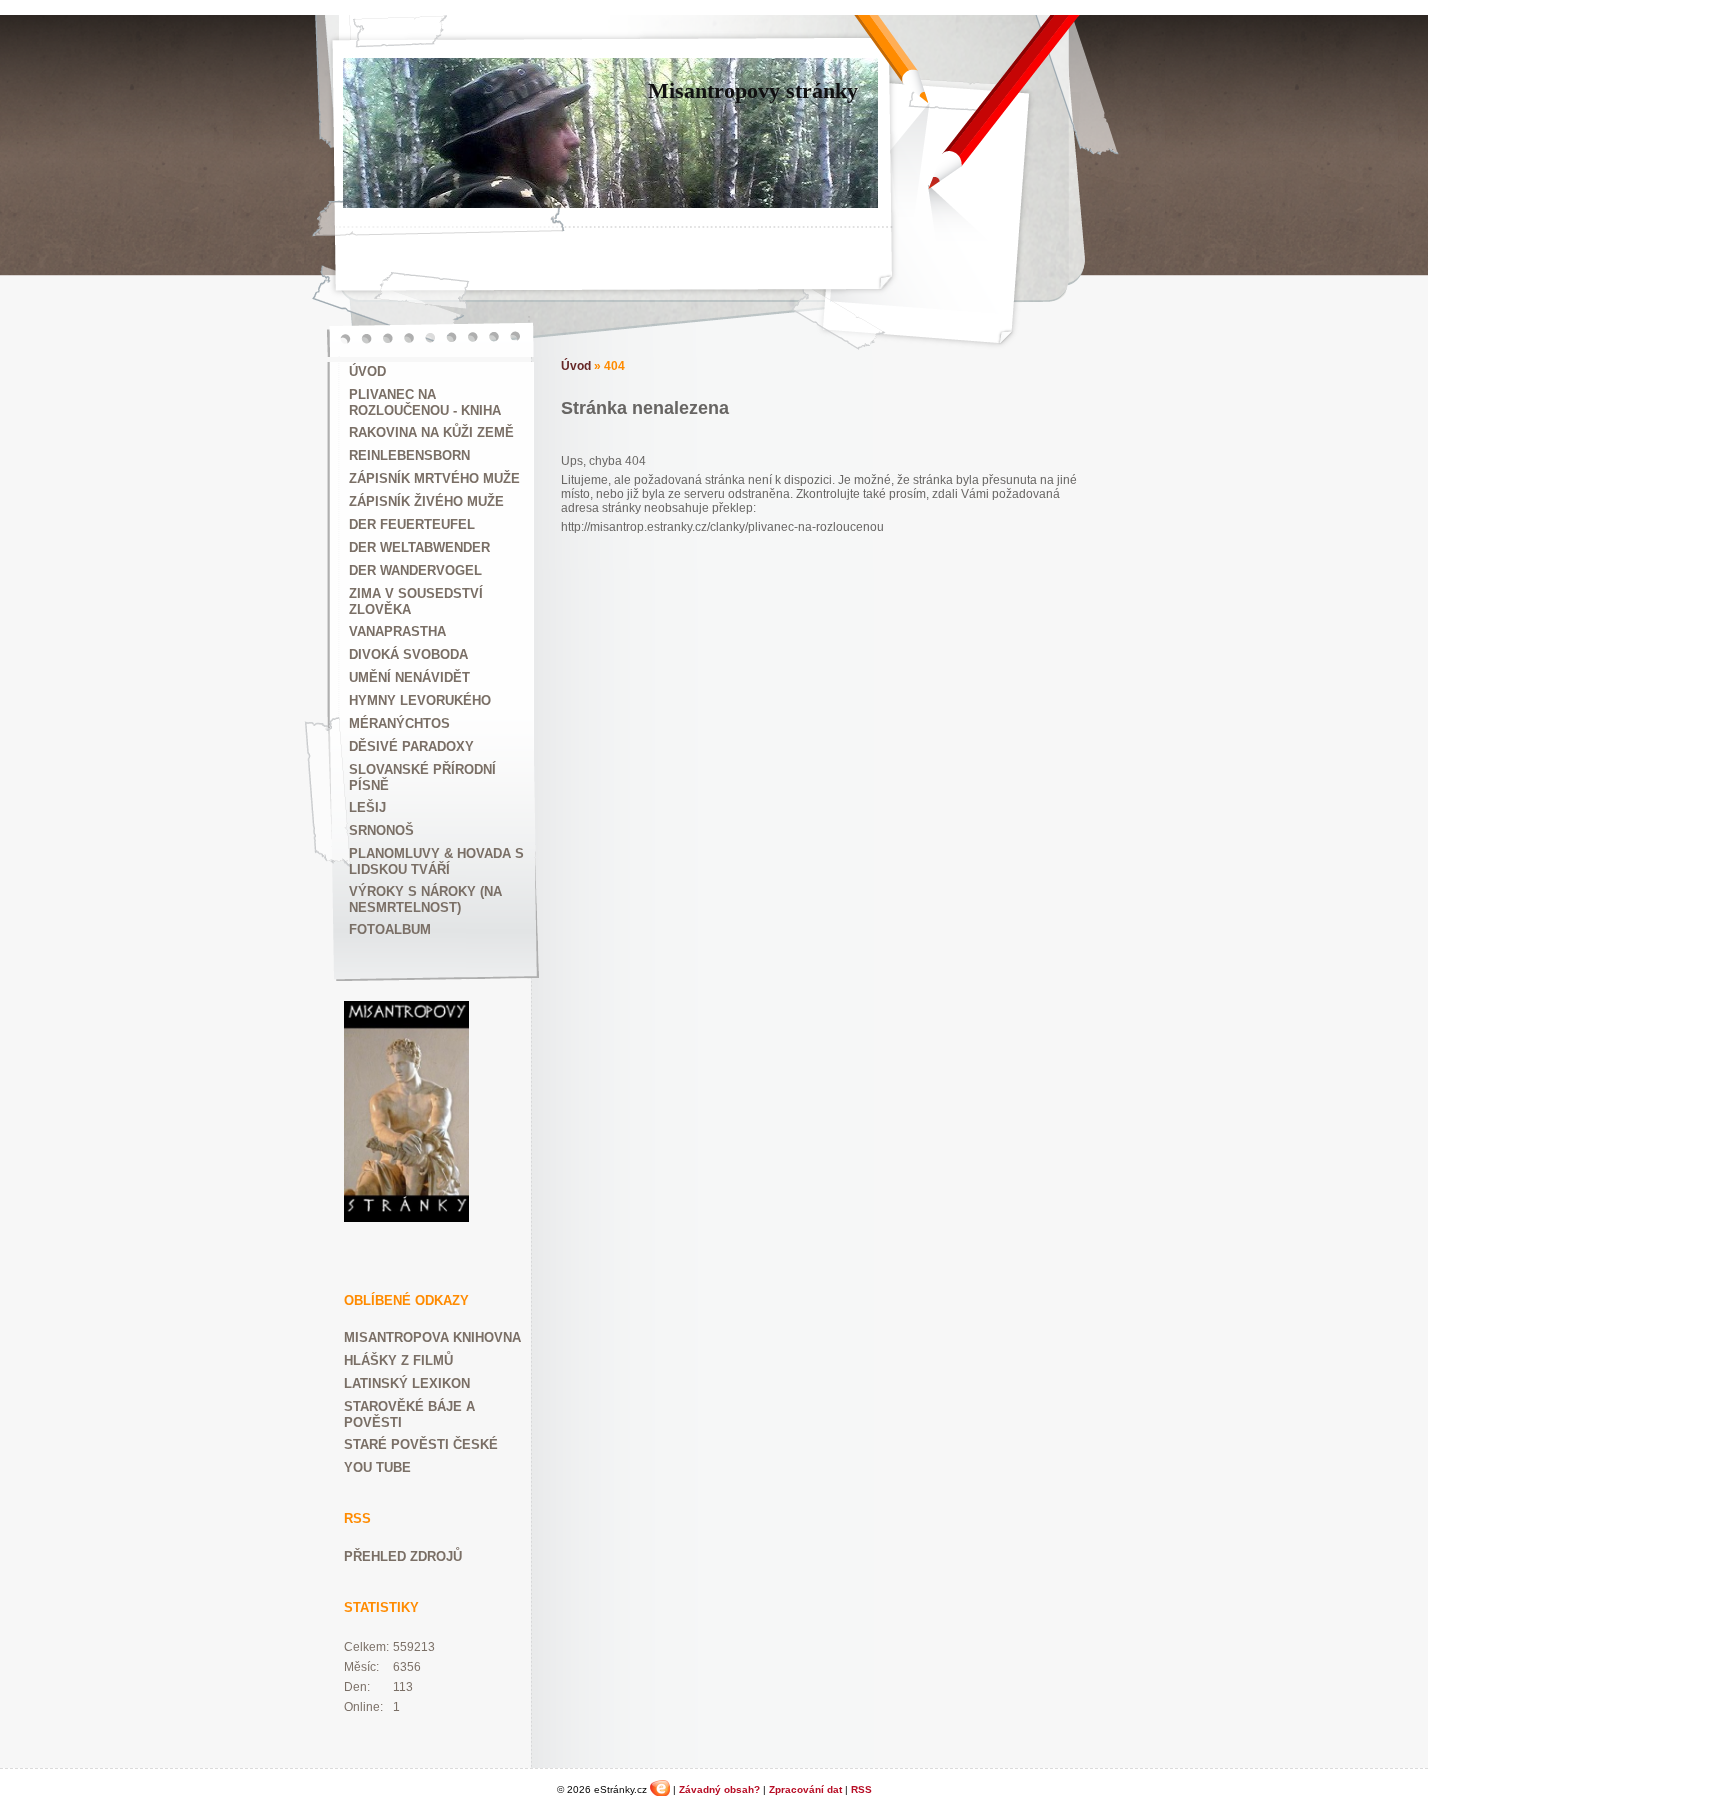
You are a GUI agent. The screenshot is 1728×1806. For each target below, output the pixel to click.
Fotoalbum (390, 929)
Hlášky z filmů (398, 1360)
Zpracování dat (805, 1789)
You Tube (377, 1467)
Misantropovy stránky (753, 90)
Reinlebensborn (409, 455)
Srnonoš (381, 830)
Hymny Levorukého (420, 700)
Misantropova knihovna (432, 1337)
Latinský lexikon (407, 1383)
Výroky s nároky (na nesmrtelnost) (425, 899)
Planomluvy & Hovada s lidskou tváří (436, 861)
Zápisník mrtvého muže (434, 478)
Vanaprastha (397, 631)
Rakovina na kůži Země (431, 432)
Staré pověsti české (421, 1444)
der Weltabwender (419, 547)
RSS (861, 1789)
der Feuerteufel (412, 524)
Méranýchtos (399, 723)
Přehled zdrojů (403, 1556)
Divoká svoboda (408, 654)
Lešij (367, 807)
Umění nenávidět (409, 677)
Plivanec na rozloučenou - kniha (425, 402)
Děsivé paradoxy (411, 746)
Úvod (367, 371)
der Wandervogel (415, 570)
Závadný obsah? (719, 1789)
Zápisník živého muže (426, 501)
